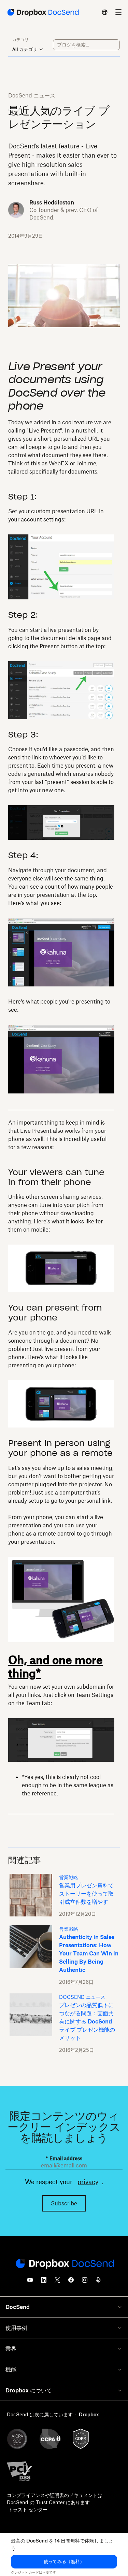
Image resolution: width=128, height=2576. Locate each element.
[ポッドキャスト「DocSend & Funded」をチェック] (98, 2282)
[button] (64, 2562)
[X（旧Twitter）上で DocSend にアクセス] (57, 2282)
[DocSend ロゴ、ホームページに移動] (42, 12)
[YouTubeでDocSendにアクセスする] (30, 2282)
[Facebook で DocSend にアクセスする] (71, 2282)
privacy (88, 2182)
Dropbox (89, 2414)
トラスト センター (28, 2509)
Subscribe (64, 2203)
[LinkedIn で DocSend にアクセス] (44, 2282)
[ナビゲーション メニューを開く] (118, 12)
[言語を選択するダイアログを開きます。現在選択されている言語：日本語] (105, 12)
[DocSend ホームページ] (64, 2264)
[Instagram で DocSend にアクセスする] (85, 2282)
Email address (64, 2158)
